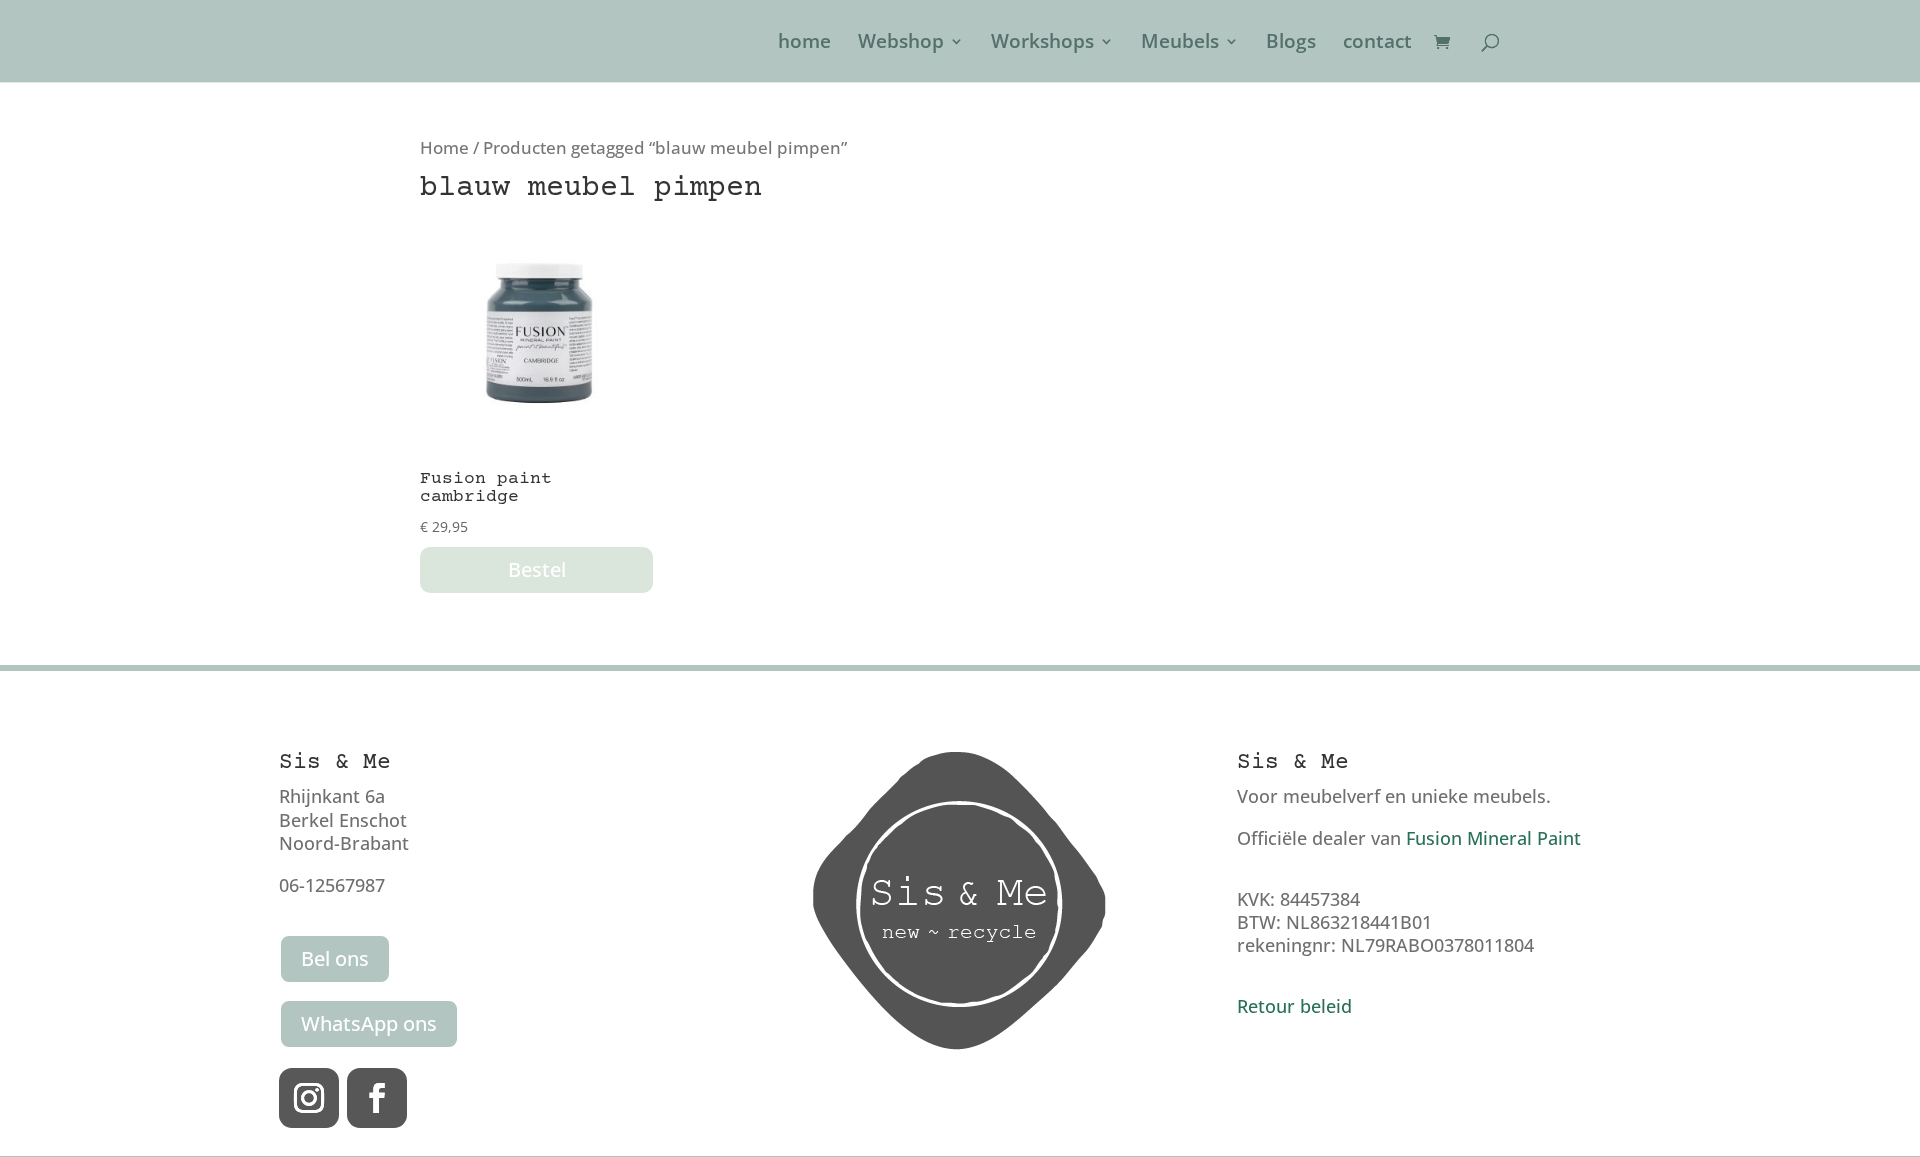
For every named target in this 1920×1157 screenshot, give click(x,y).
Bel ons (335, 958)
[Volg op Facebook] (377, 1098)
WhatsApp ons (369, 1023)
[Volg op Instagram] (309, 1098)
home (804, 44)
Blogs (1291, 44)
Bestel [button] (537, 569)
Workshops (1042, 44)
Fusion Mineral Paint (1493, 838)
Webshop (901, 44)
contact (1377, 44)
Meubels (1180, 44)
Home (444, 147)
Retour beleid (1294, 1006)
